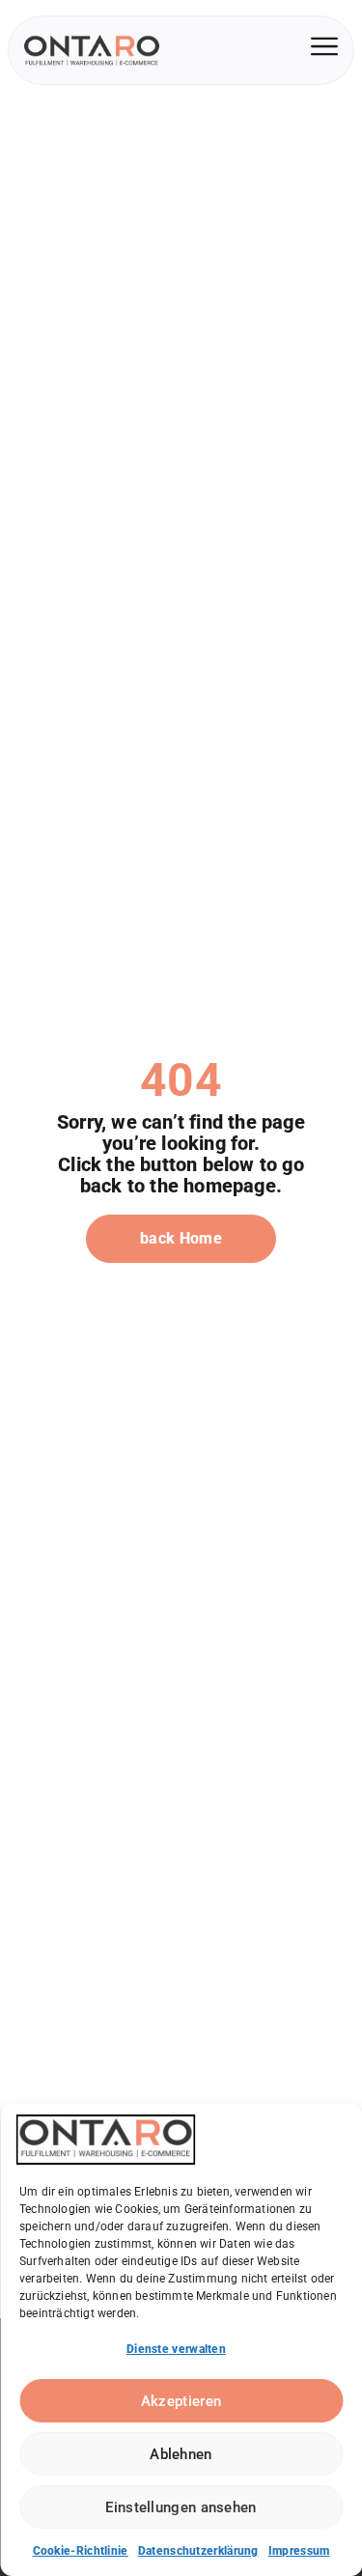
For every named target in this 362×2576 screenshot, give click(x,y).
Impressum (299, 2551)
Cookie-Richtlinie (81, 2551)
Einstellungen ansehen (181, 2507)
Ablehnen (181, 2454)
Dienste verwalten (176, 2349)
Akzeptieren (181, 2401)
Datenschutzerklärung (198, 2551)
